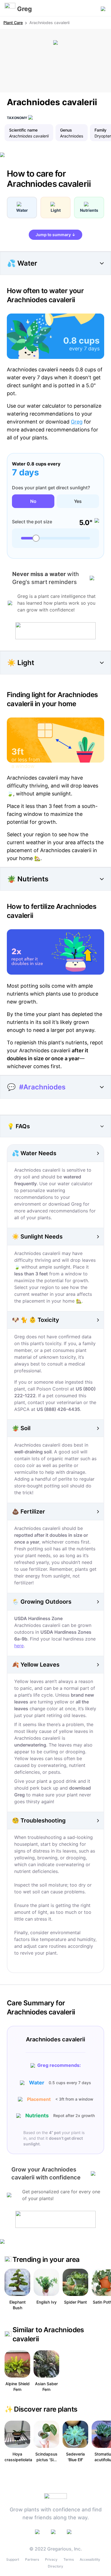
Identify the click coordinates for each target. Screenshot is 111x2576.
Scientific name (23, 130)
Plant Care (13, 23)
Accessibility (90, 2559)
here (19, 1646)
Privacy (51, 2559)
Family (100, 130)
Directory (55, 2566)
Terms (69, 2559)
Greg (77, 422)
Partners (32, 2559)
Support (13, 2559)
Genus (66, 130)
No (33, 501)
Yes (78, 501)
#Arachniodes (42, 1087)
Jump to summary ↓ (55, 235)
